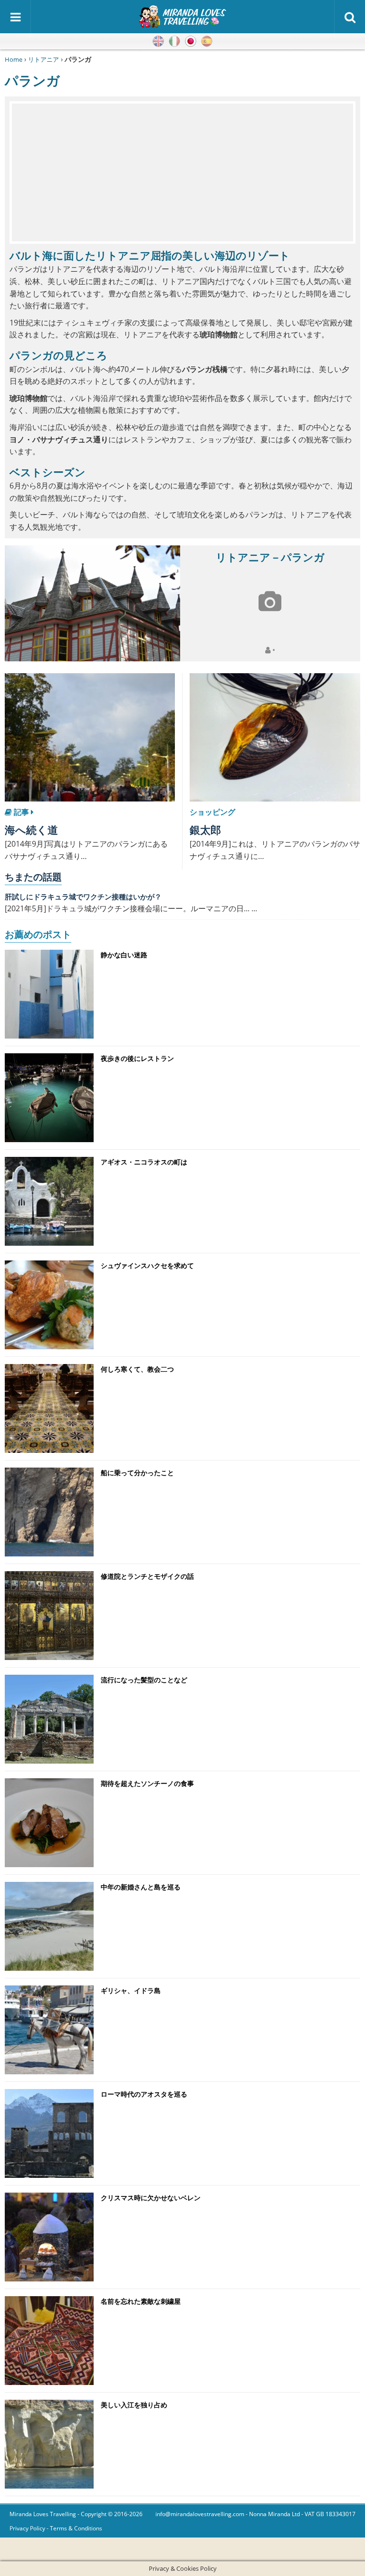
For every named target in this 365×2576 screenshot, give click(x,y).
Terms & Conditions (76, 2528)
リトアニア (43, 59)
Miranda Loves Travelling (43, 2514)
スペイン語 (207, 41)
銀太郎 (205, 830)
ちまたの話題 (33, 877)
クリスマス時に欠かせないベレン (151, 2198)
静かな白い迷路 (124, 955)
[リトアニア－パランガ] (92, 603)
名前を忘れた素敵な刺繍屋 (141, 2301)
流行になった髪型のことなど (144, 1680)
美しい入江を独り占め (134, 2405)
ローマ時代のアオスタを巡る (144, 2094)
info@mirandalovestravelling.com (200, 2514)
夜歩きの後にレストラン (137, 1058)
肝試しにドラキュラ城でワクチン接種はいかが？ (83, 897)
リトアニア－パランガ (270, 557)
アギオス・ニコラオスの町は (144, 1162)
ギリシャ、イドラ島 (131, 1990)
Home (14, 59)
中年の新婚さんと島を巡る (141, 1887)
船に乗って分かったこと (137, 1473)
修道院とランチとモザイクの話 (147, 1576)
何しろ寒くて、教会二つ (137, 1369)
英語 (158, 41)
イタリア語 (174, 41)
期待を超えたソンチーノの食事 (147, 1783)
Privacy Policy (27, 2528)
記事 (21, 812)
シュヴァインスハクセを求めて (147, 1265)
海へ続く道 (31, 830)
